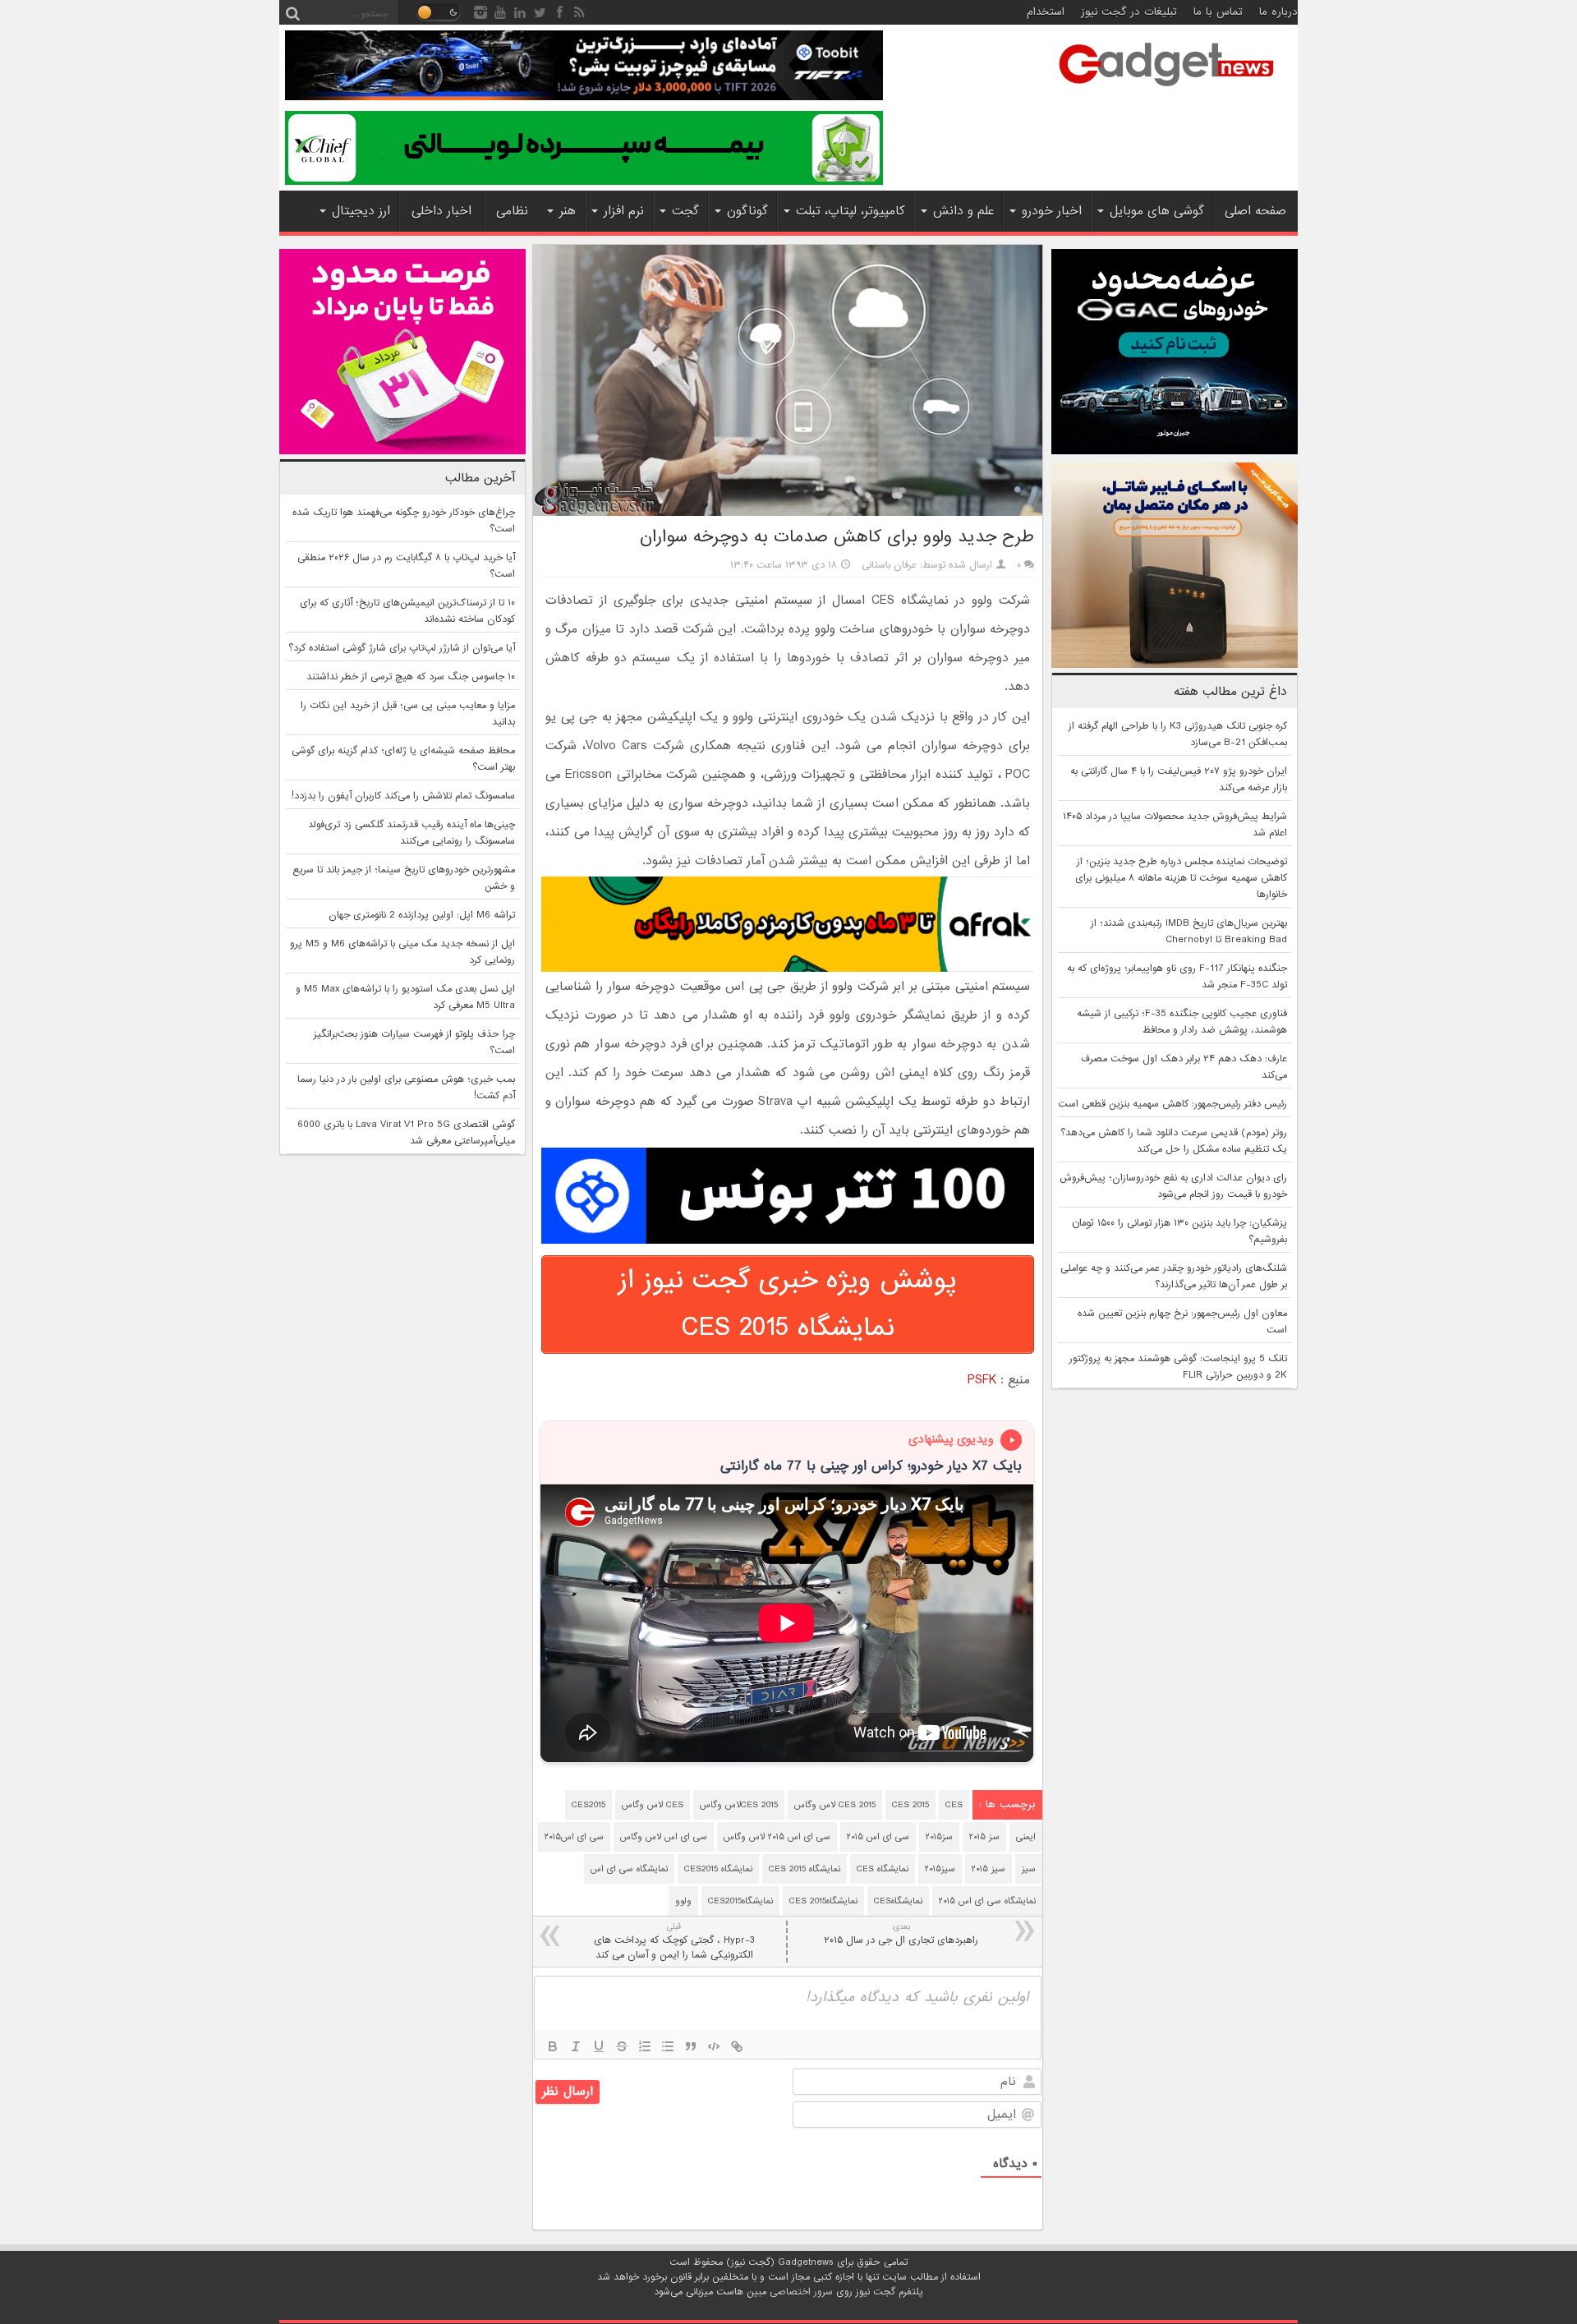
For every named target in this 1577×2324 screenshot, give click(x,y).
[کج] (576, 2046)
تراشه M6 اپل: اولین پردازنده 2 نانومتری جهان (422, 915)
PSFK (982, 1380)
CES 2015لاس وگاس (739, 1805)
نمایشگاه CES (883, 1869)
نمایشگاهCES (898, 1901)
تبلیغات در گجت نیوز (1129, 12)
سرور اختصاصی (801, 2292)
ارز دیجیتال (361, 211)
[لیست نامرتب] (668, 2046)
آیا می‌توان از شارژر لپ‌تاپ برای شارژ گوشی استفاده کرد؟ (402, 648)
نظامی (512, 211)
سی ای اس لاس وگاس (664, 1837)
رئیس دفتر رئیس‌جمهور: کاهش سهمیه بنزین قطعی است (1172, 1104)
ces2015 (589, 1805)
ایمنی (1026, 1837)
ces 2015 (910, 1805)
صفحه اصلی (1255, 211)
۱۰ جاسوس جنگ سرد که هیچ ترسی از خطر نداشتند (411, 677)
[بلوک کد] (714, 2046)
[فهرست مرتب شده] (645, 2046)
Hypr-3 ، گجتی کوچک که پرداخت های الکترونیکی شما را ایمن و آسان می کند (674, 1942)
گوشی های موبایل (1157, 211)
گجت (685, 211)
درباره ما (1278, 12)
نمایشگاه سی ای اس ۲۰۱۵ (987, 1901)
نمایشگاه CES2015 (718, 1869)
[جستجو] (292, 12)
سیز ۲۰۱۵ (988, 1869)
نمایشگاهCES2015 (740, 1901)
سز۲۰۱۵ (939, 1837)
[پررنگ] (553, 2046)
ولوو (683, 1901)
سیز (1029, 1869)
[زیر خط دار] (599, 2046)
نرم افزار (624, 211)
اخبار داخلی (441, 211)
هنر (568, 211)
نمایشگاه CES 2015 (805, 1869)
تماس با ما (1218, 12)
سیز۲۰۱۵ (940, 1869)
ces (954, 1805)
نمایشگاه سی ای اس (629, 1869)
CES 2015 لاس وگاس (835, 1805)
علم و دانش (963, 211)
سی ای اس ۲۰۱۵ (878, 1837)
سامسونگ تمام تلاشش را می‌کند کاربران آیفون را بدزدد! (403, 796)
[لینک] (737, 2046)
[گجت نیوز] (1166, 91)
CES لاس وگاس (653, 1805)
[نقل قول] (691, 2046)
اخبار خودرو (1052, 211)
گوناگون (747, 211)
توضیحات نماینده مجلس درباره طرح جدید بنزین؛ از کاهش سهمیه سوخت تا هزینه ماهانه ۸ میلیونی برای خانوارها (1181, 878)
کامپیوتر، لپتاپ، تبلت (851, 211)
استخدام (1046, 12)
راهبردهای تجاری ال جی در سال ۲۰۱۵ (901, 1934)
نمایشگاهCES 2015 (823, 1901)
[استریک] (622, 2046)
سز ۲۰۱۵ (984, 1837)
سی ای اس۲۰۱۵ (574, 1837)
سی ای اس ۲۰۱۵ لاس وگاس (777, 1837)
